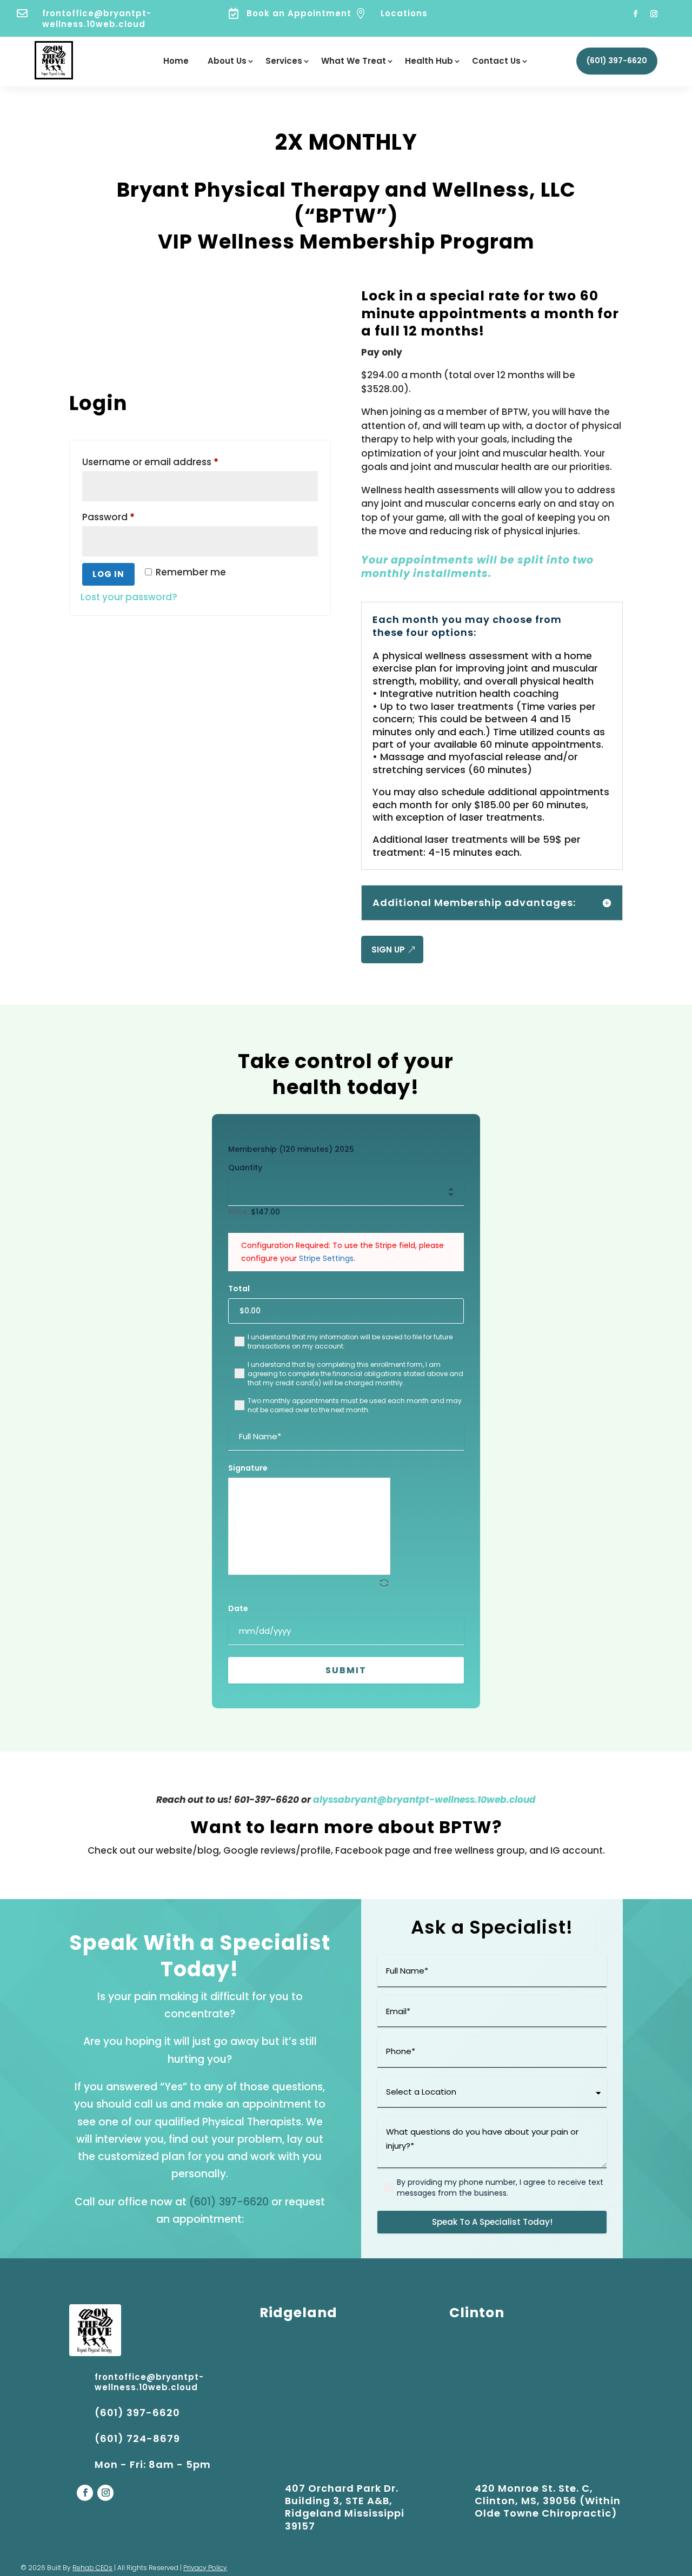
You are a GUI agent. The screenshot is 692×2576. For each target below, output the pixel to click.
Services (284, 62)
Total (239, 1289)
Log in (108, 574)
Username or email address (171, 462)
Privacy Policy (205, 2568)
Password (129, 517)
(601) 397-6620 (617, 61)
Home (176, 62)
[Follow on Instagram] (654, 14)
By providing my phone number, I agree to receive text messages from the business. (500, 2188)
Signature (248, 1468)
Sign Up (388, 950)
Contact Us (496, 62)
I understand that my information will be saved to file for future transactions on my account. (350, 1341)
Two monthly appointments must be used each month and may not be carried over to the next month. (355, 1405)
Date (238, 1608)
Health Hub (429, 62)
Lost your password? (129, 597)
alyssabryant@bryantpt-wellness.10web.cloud (424, 1800)
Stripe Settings (326, 1258)
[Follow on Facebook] (636, 14)
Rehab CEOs (92, 2568)
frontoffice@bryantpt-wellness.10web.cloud (97, 19)
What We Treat (354, 62)
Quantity (245, 1168)
